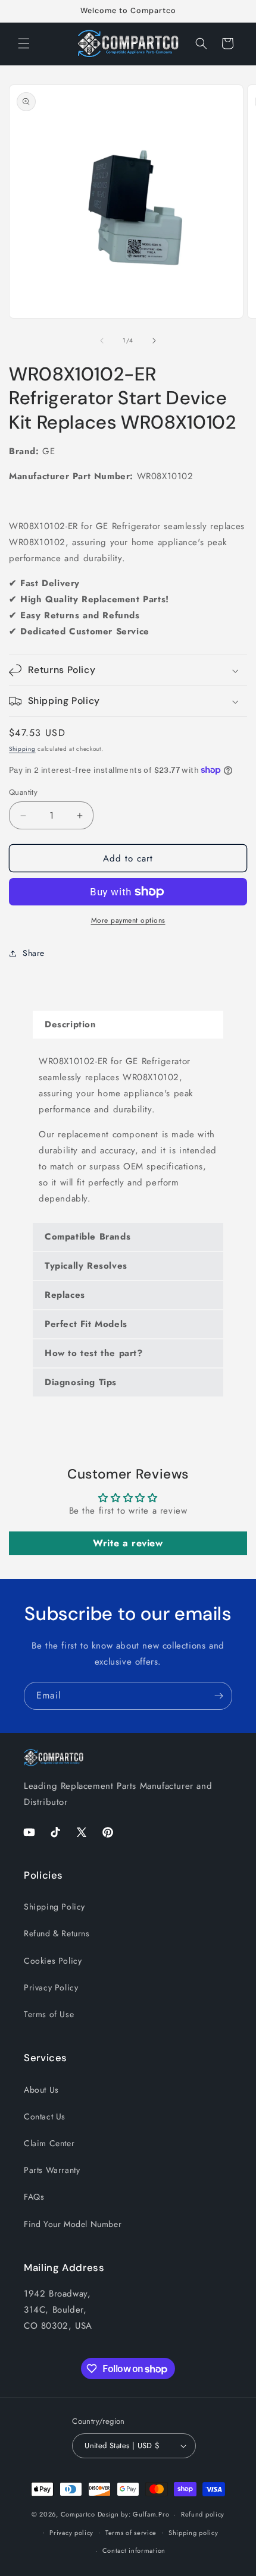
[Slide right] (154, 341)
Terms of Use (49, 2014)
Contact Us (45, 2116)
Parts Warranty (52, 2170)
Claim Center (49, 2143)
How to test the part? (94, 1353)
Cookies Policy (53, 1961)
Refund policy (203, 2514)
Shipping (22, 749)
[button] (24, 43)
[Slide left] (102, 341)
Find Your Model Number (73, 2224)
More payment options (128, 920)
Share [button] (34, 953)
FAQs (34, 2197)
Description (71, 1024)
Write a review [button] (128, 1543)
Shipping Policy (54, 1907)
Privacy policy (71, 2533)
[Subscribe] (218, 1696)
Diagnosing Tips (81, 1382)
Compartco (78, 2514)
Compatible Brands (88, 1237)
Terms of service (131, 2533)
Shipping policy (193, 2533)
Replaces (65, 1295)
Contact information (134, 2550)
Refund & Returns (57, 1933)
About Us (41, 2090)
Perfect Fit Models (86, 1324)
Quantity (23, 792)
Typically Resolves (86, 1266)
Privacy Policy (51, 1987)
